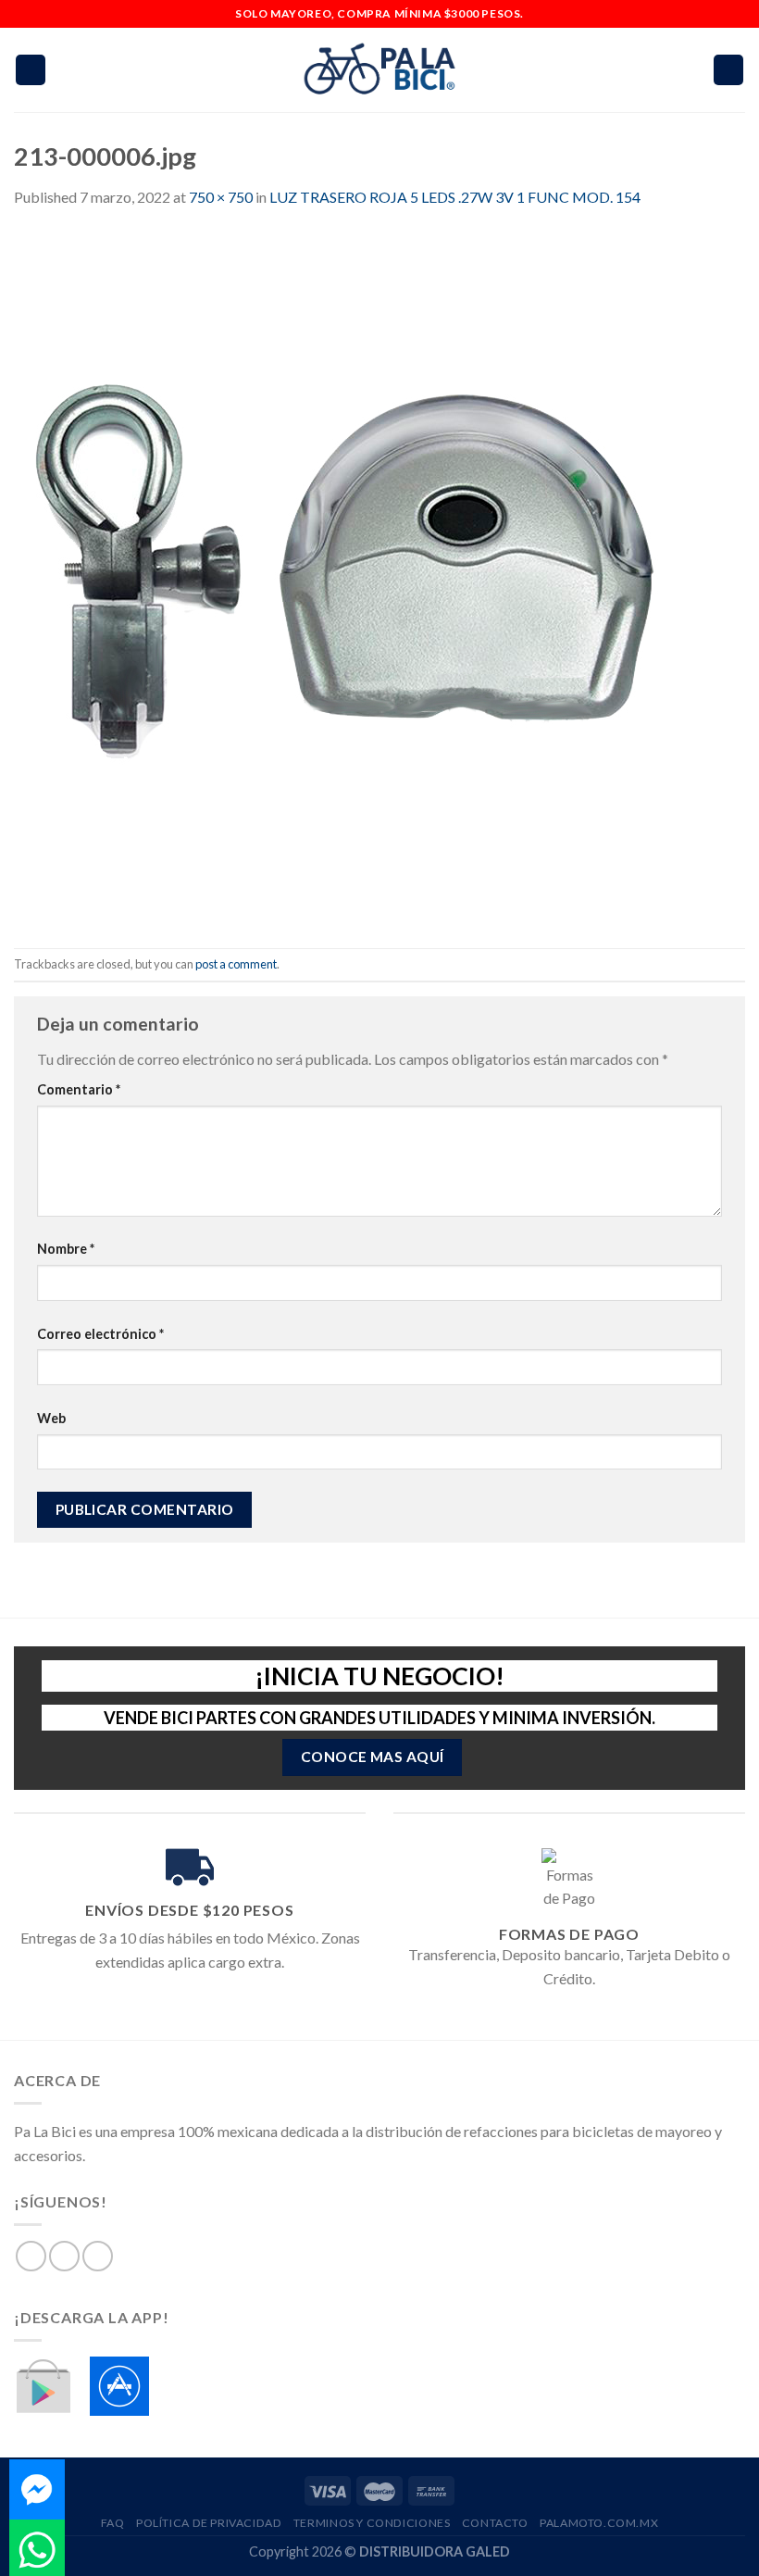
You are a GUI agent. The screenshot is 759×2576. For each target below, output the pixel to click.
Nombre (66, 1249)
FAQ (113, 2523)
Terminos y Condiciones (372, 2523)
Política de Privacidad (209, 2523)
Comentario (79, 1089)
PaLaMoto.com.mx (599, 2523)
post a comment (236, 964)
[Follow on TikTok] (98, 2256)
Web (51, 1418)
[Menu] (31, 70)
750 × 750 (221, 197)
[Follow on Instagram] (64, 2256)
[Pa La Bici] (379, 70)
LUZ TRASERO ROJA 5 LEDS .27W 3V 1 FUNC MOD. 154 (455, 197)
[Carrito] (728, 70)
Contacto (495, 2523)
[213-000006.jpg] (361, 576)
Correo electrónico (100, 1334)
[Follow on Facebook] (31, 2256)
